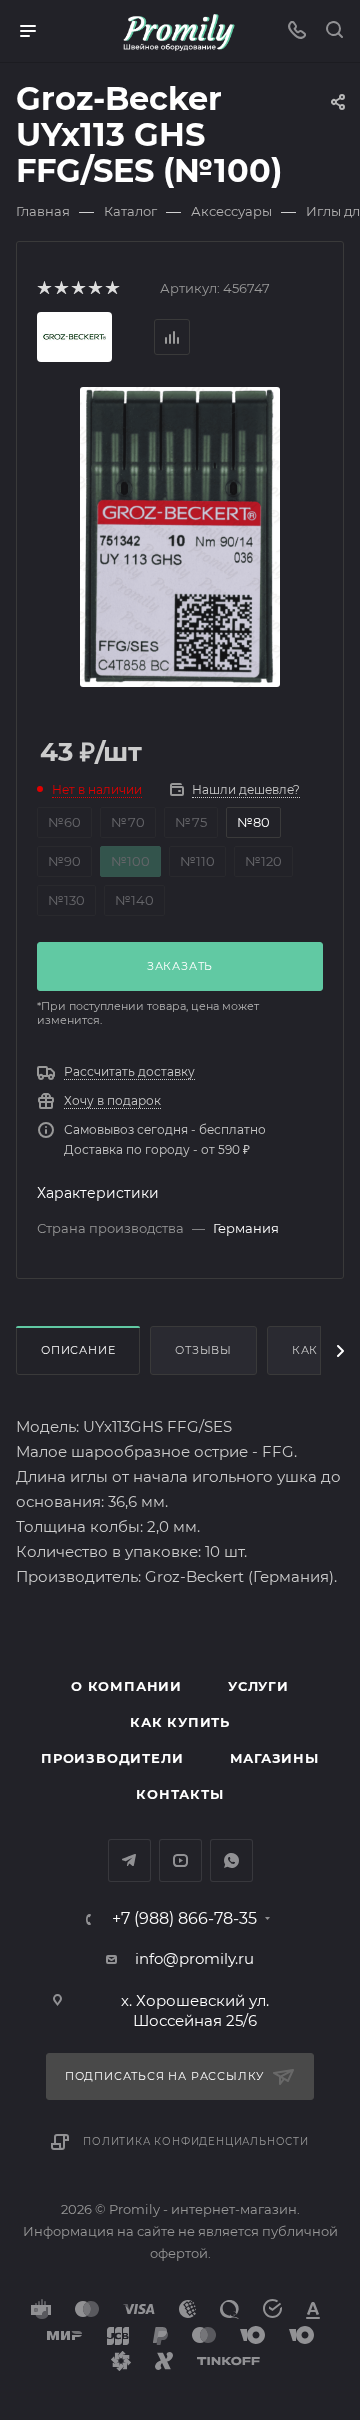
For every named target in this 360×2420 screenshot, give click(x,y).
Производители (112, 1758)
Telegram (129, 1860)
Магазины (274, 1758)
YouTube (180, 1860)
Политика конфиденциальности (196, 2141)
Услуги (258, 1686)
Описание (78, 1350)
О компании (126, 1686)
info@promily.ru (194, 1958)
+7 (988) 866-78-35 (184, 1919)
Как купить (180, 1722)
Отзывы (203, 1350)
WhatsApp (231, 1860)
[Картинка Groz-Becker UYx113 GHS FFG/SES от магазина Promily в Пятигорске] (180, 535)
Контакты (179, 1794)
